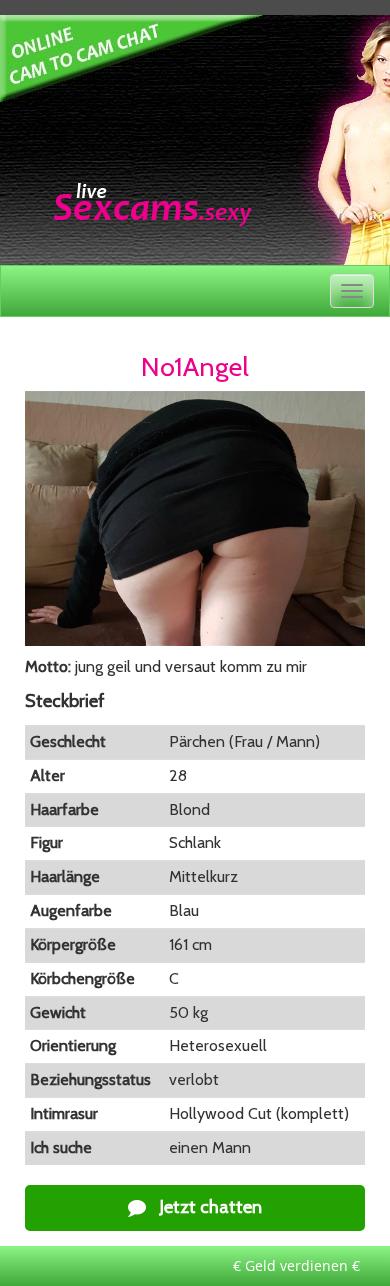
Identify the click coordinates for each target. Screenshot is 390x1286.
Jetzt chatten (209, 1207)
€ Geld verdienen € (296, 1265)
